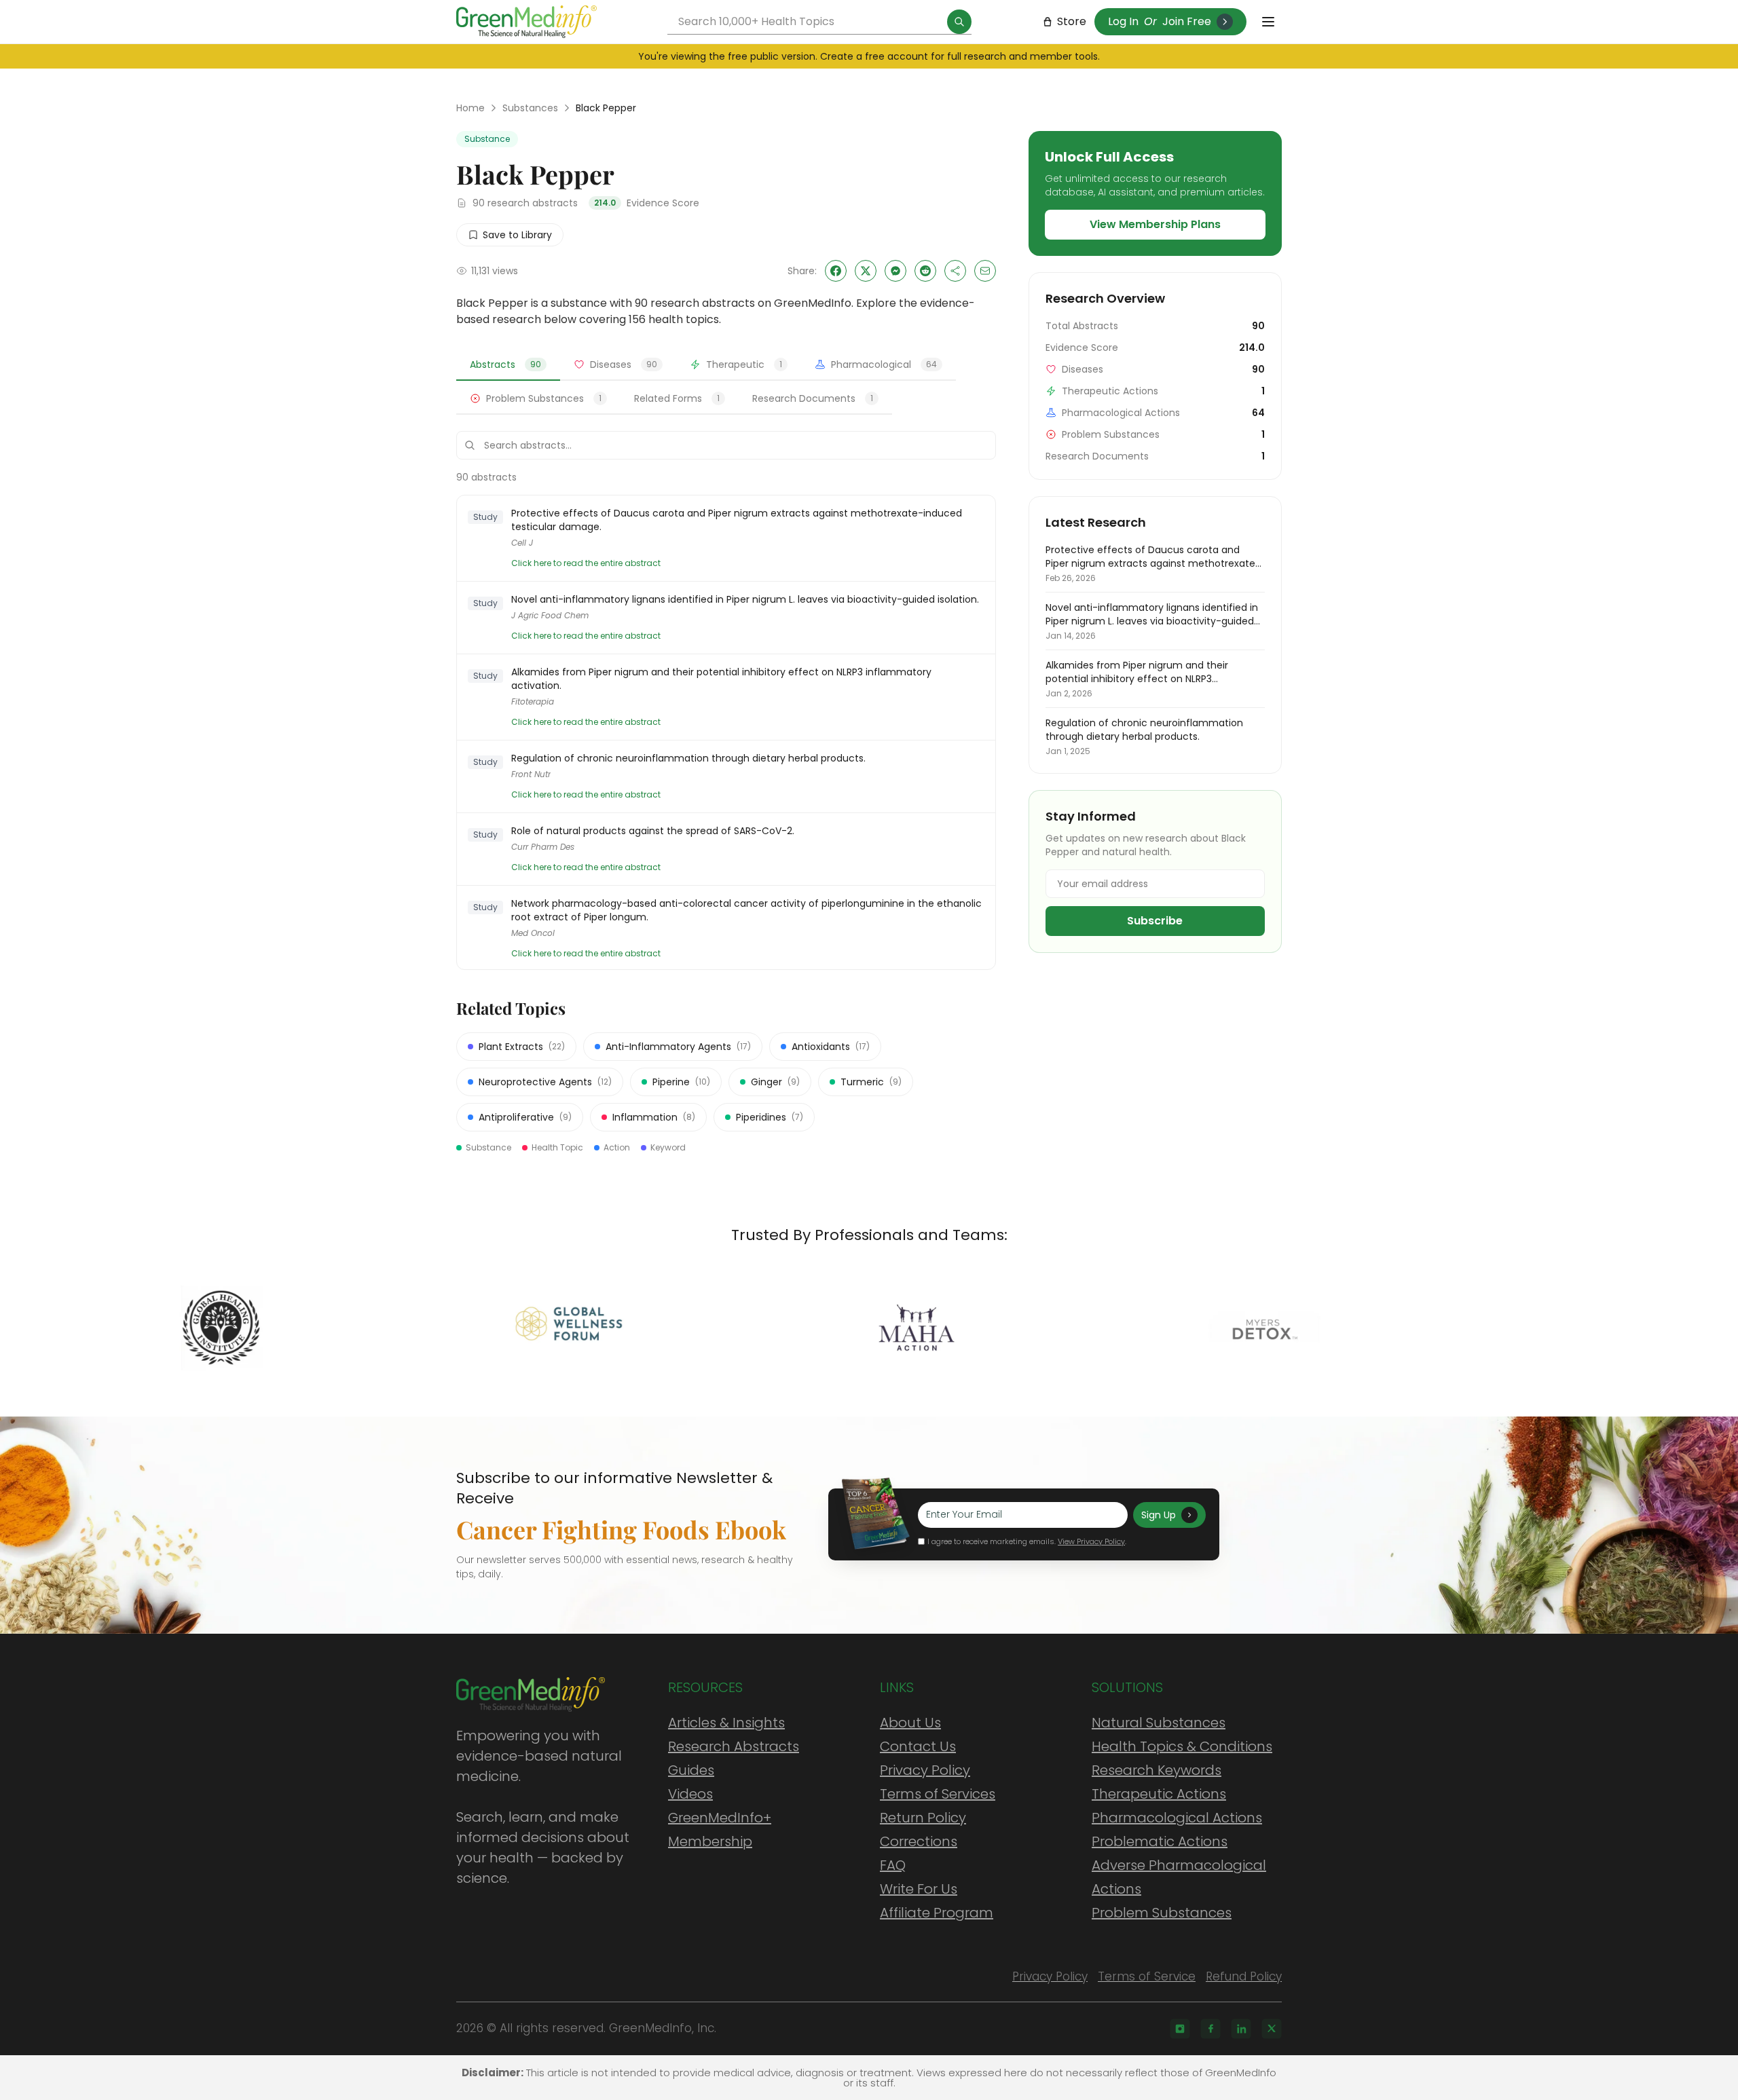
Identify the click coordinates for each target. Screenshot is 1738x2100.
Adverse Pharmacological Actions (1179, 1877)
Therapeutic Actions (1159, 1794)
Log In (1123, 21)
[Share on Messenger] (895, 271)
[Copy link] (955, 271)
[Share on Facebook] (836, 271)
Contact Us (918, 1746)
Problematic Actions (1160, 1841)
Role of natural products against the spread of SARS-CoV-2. (653, 831)
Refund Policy (1244, 1976)
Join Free (1187, 21)
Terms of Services (938, 1794)
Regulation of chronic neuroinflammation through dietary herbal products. (688, 758)
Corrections (919, 1841)
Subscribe (1155, 921)
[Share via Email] (985, 271)
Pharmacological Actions (1177, 1818)
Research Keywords (1157, 1770)
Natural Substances (1159, 1723)
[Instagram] (1180, 2029)
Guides (691, 1770)
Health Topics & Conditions (1182, 1746)
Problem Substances (1162, 1913)
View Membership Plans (1155, 224)
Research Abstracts (734, 1746)
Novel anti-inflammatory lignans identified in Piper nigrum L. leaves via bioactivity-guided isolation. (745, 599)
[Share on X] (866, 271)
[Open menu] (1268, 22)
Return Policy (923, 1818)
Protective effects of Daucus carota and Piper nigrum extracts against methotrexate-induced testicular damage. (737, 520)
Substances (530, 108)
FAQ (893, 1865)
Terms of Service (1147, 1976)
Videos (690, 1794)
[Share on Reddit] (925, 271)
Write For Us (919, 1889)
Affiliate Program (937, 1913)
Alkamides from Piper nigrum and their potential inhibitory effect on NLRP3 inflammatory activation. (721, 679)
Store (1072, 21)
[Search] (959, 22)
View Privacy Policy (1091, 1541)
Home (470, 108)
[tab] (508, 365)
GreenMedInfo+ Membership (720, 1830)
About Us (910, 1723)
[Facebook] (1210, 2029)
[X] (1272, 2029)
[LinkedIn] (1241, 2029)
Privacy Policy (925, 1770)
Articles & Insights (726, 1723)
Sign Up (1159, 1515)
